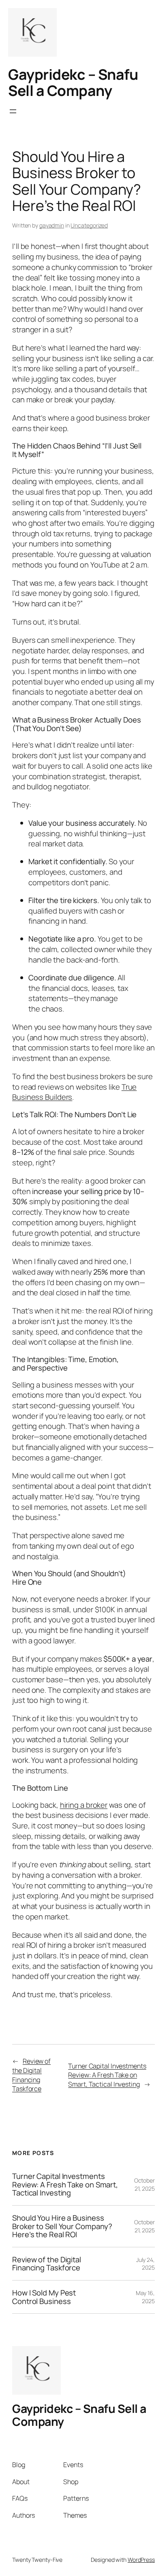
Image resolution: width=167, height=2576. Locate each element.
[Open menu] (13, 111)
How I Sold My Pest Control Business (44, 2297)
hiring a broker (84, 1805)
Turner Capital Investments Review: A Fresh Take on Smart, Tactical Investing (107, 2075)
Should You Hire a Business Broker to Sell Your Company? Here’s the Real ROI (62, 2226)
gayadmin (52, 225)
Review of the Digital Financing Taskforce (31, 2075)
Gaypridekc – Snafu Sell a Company (73, 82)
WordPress (141, 2560)
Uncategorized (89, 225)
